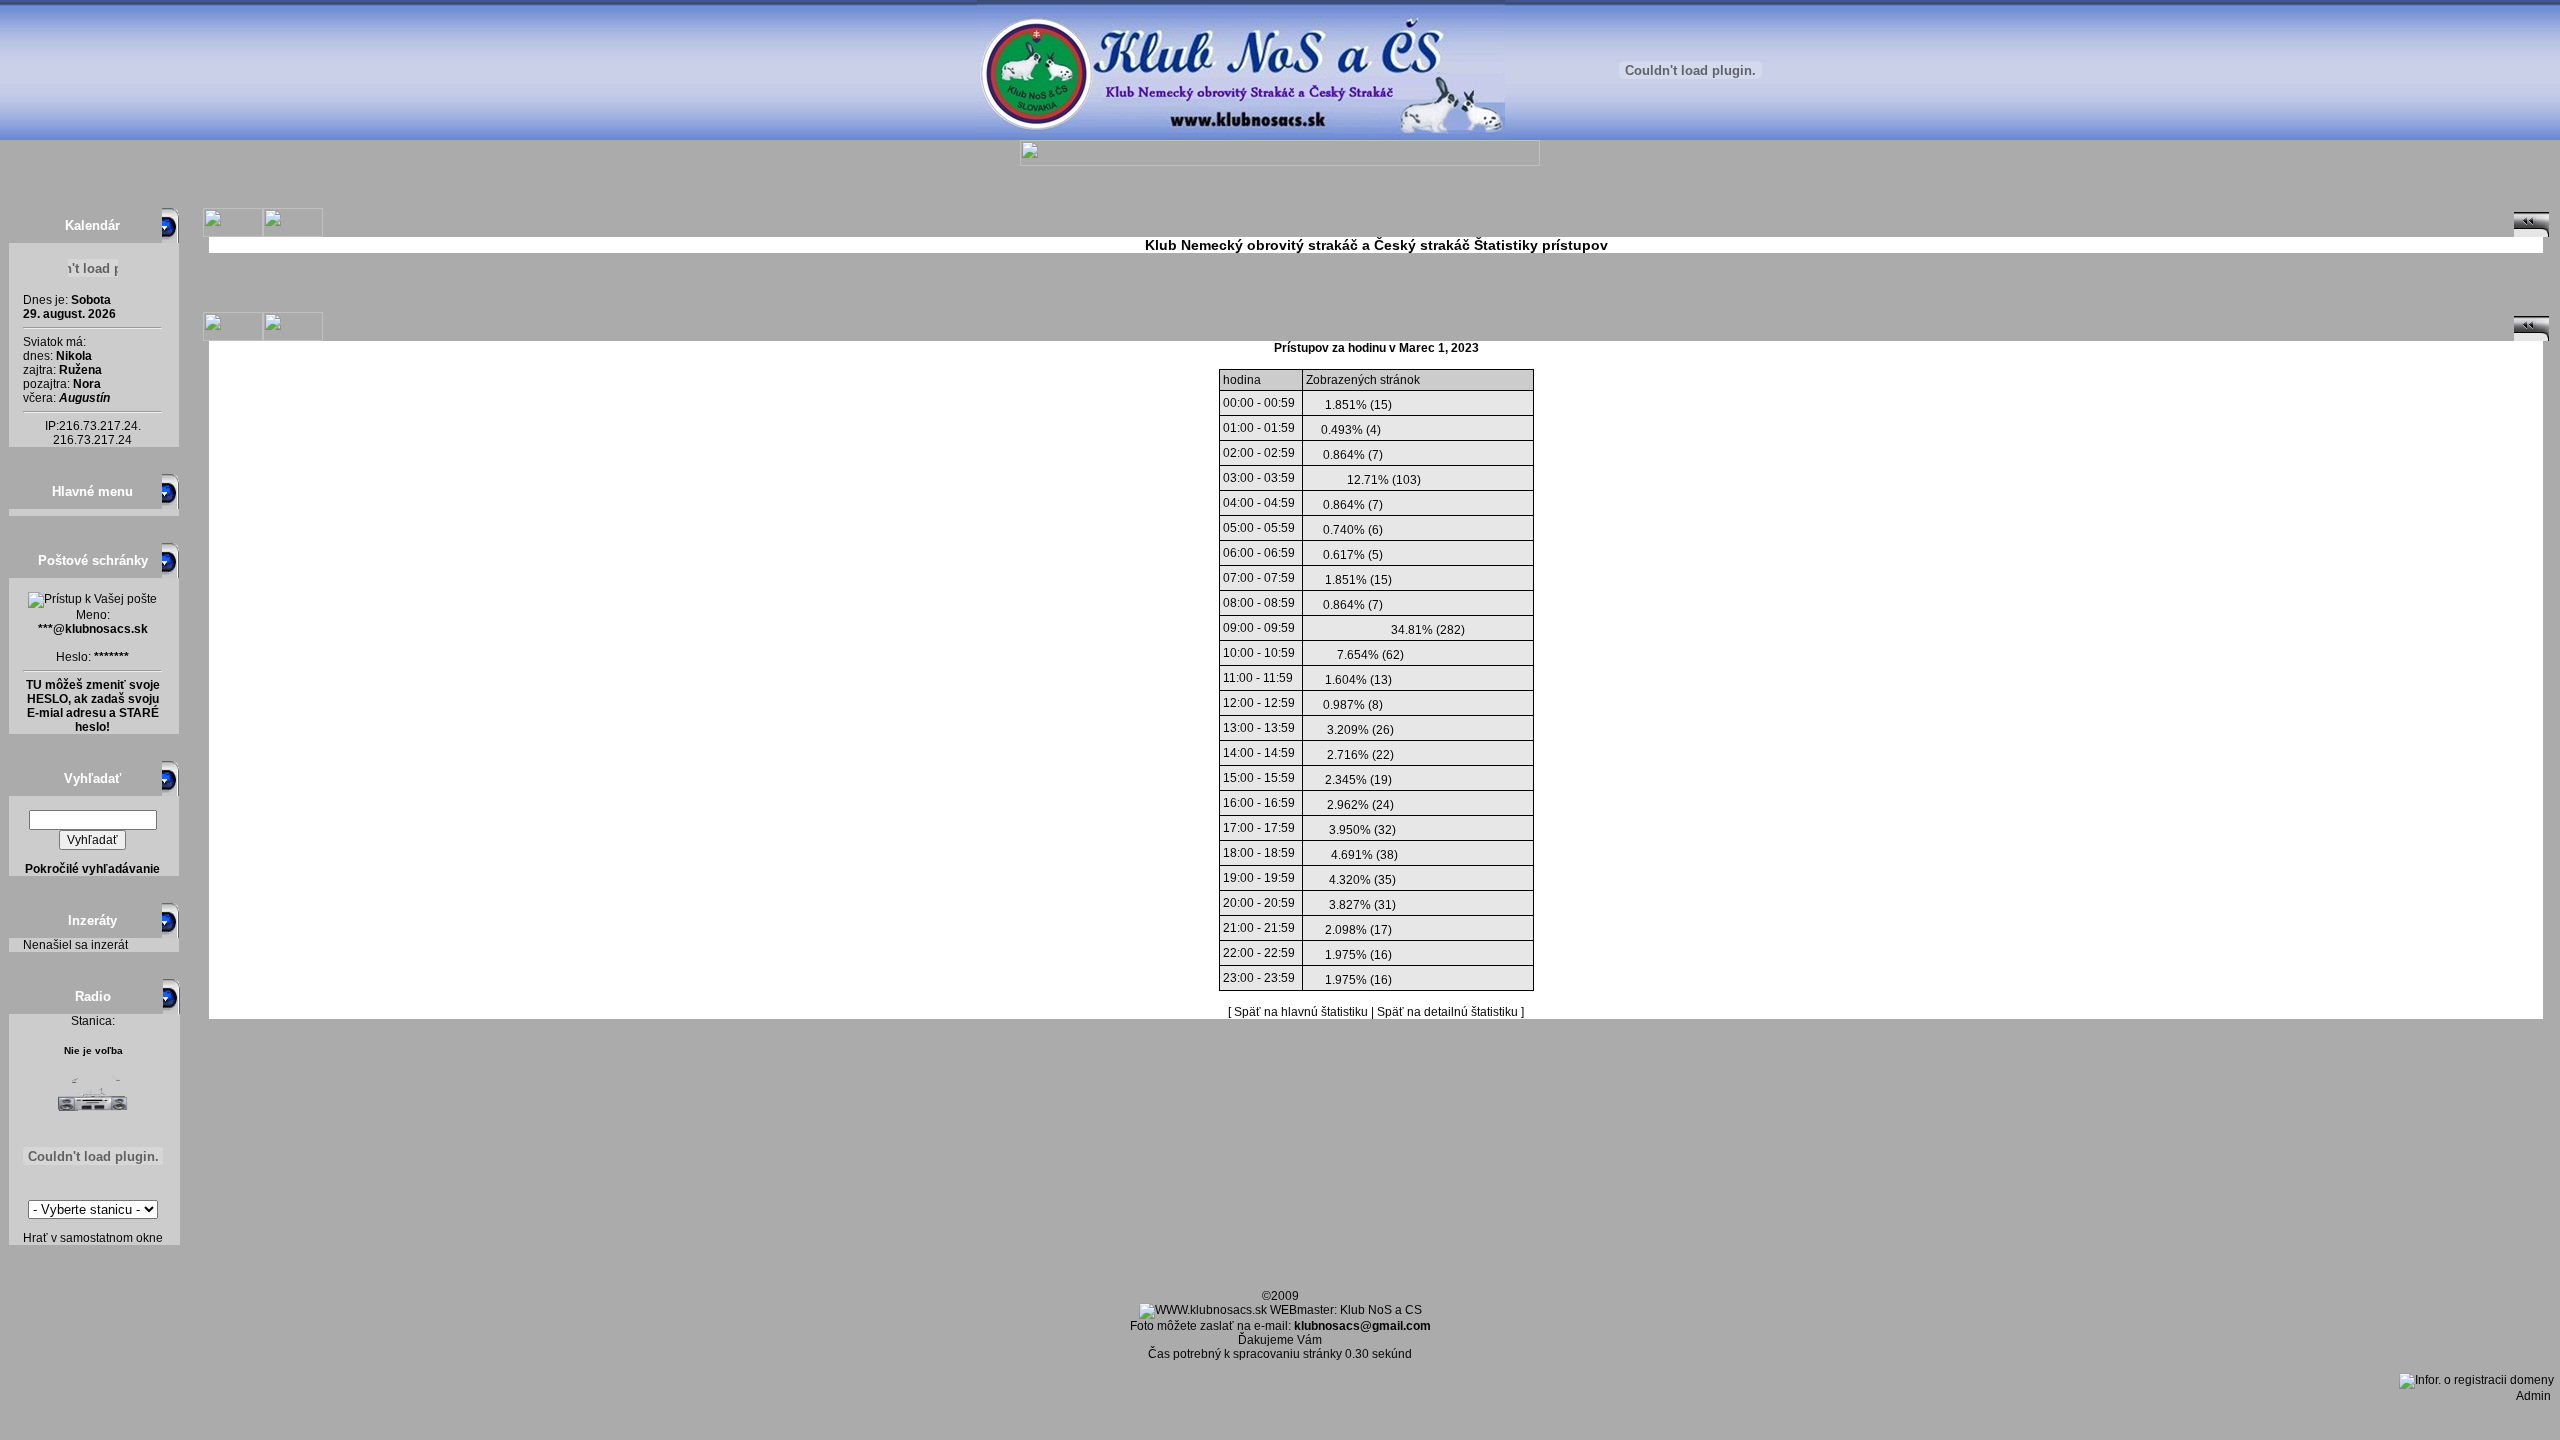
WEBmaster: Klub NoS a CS (1344, 1310)
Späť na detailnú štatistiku (1447, 1012)
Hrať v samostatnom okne (93, 1238)
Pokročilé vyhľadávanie (92, 869)
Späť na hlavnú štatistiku (1301, 1012)
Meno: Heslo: (93, 636)
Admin (2538, 1396)
